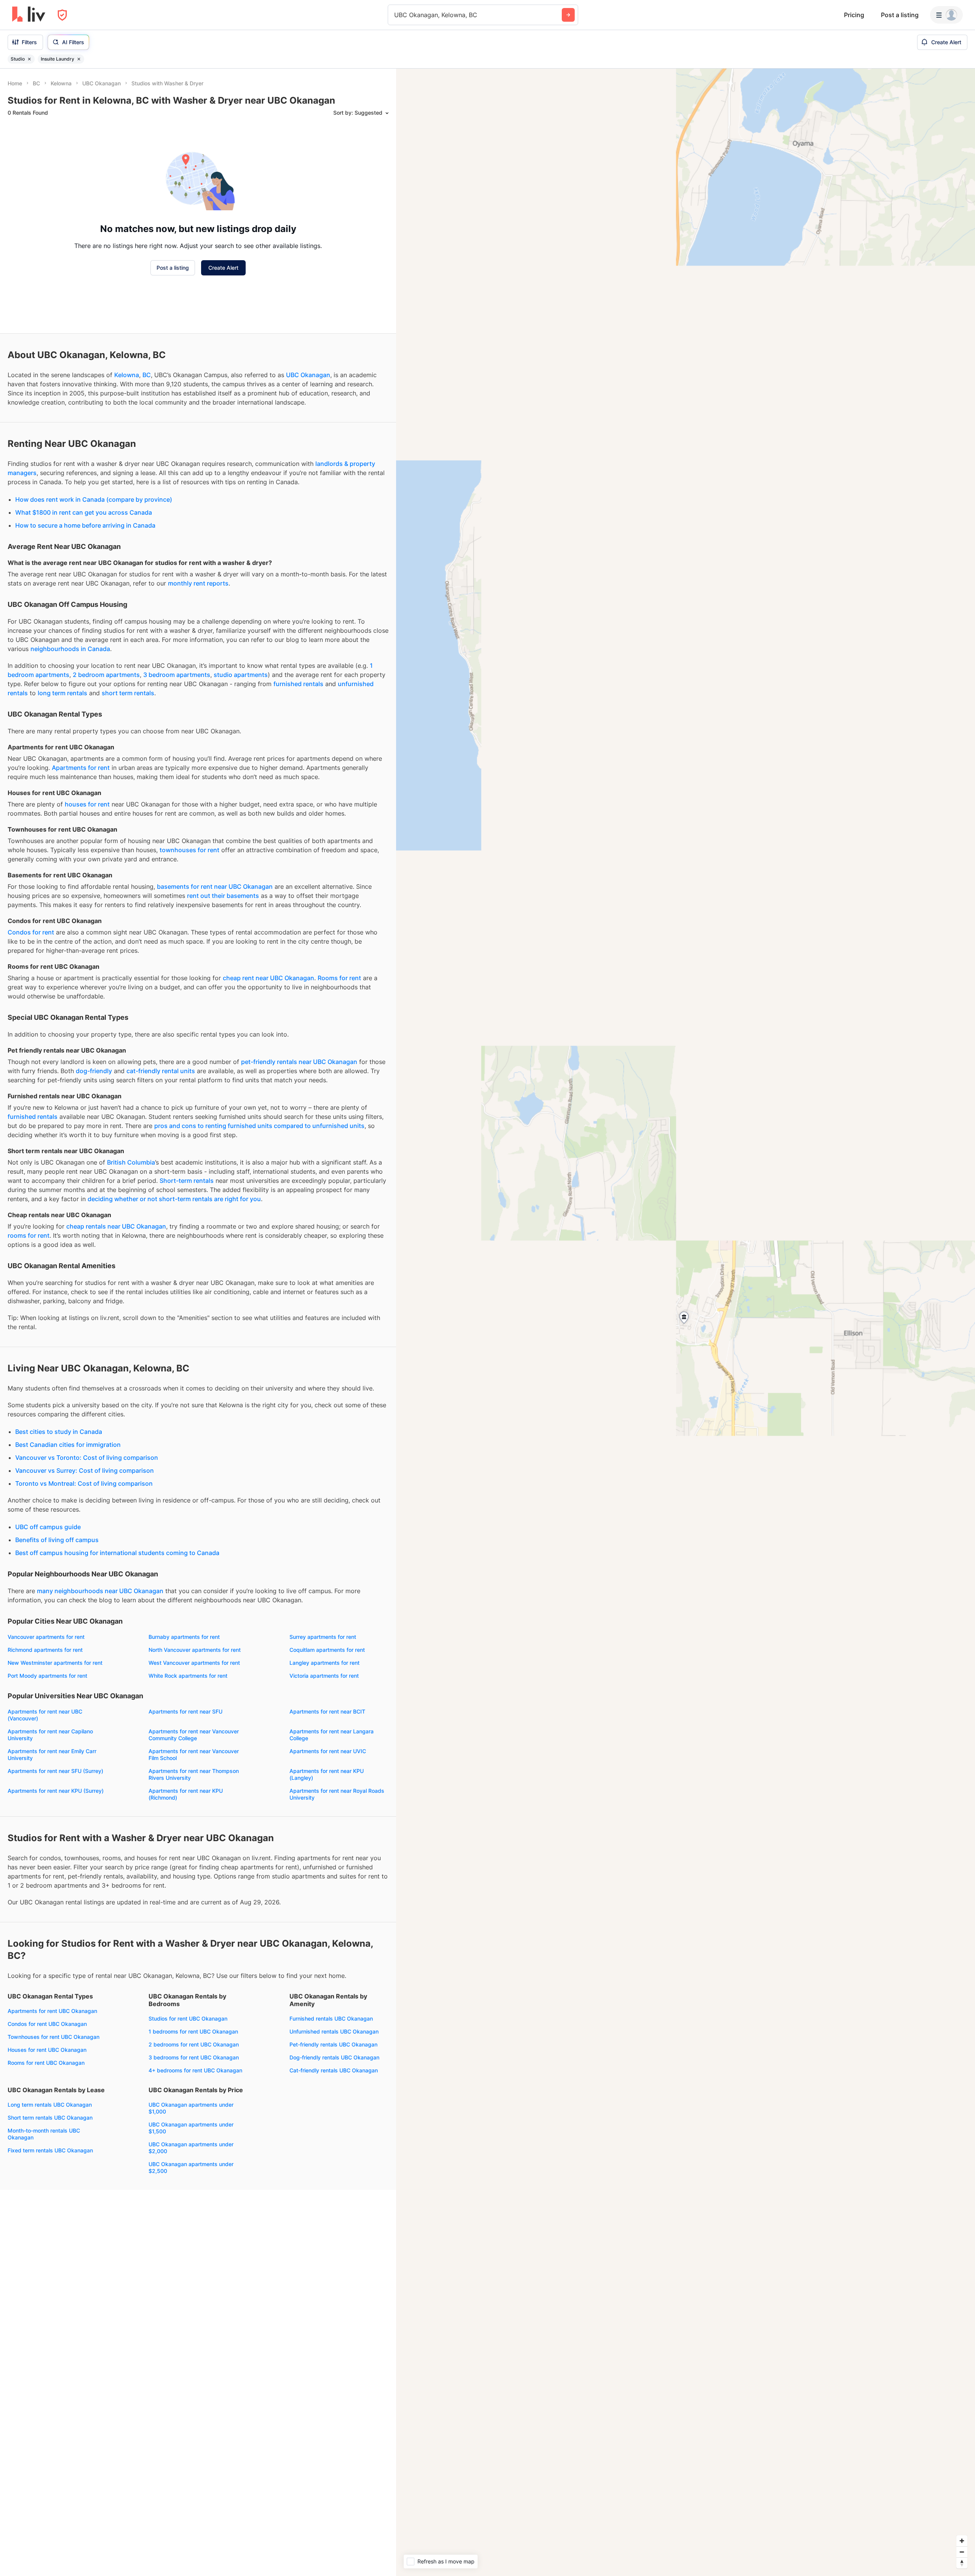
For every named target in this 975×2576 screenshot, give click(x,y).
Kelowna (127, 375)
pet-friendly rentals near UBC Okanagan (299, 1062)
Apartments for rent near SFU (185, 1711)
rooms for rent (29, 1235)
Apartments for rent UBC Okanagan (52, 2011)
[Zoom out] (962, 2552)
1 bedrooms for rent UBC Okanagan (193, 2031)
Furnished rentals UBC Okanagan (331, 2018)
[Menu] (946, 15)
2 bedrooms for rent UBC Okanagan (194, 2044)
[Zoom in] (962, 2541)
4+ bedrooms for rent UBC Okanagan (195, 2070)
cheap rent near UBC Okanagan (269, 978)
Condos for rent (31, 932)
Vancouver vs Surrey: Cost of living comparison (85, 1470)
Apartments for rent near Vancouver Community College (194, 1735)
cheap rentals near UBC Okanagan (116, 1226)
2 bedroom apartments (106, 675)
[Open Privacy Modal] (62, 15)
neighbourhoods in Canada (70, 649)
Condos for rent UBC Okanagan (47, 2024)
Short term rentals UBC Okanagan (50, 2118)
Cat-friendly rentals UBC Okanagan (334, 2070)
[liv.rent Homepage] (29, 15)
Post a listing (900, 15)
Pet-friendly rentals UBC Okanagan (333, 2044)
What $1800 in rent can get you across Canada (84, 512)
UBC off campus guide (48, 1527)
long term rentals (62, 693)
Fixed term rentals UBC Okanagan (50, 2150)
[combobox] (395, 15)
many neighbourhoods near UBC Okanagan (100, 1591)
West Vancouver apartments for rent (194, 1663)
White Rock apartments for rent (188, 1676)
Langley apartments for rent (324, 1663)
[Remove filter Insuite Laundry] (79, 59)
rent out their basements (223, 896)
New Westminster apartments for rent (55, 1663)
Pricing (854, 15)
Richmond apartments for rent (45, 1650)
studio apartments (241, 675)
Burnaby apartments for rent (184, 1637)
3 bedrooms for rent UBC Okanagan (194, 2057)
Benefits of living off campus (57, 1540)
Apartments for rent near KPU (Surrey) (56, 1791)
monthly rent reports (198, 583)
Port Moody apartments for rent (47, 1676)
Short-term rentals (187, 1181)
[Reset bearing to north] (962, 2563)
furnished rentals (298, 684)
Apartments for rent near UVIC (328, 1751)
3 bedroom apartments (177, 675)
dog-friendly (94, 1071)
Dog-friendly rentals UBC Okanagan (334, 2057)
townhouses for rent (189, 850)
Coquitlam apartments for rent (327, 1650)
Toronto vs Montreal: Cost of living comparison (84, 1483)
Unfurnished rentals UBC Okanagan (334, 2031)
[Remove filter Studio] (29, 59)
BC (147, 375)
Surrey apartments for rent (323, 1637)
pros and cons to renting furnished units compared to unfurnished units (259, 1126)
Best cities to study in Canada (59, 1432)
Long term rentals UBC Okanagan (50, 2105)
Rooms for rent (339, 978)
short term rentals (128, 693)
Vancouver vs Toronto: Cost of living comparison (87, 1458)
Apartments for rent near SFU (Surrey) (55, 1771)
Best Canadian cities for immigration (68, 1445)
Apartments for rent (81, 768)
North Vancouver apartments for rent (195, 1650)
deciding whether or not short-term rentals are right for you (174, 1199)
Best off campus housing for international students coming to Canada (117, 1553)
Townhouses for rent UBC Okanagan (54, 2037)
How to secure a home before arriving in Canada (85, 525)
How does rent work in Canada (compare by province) (94, 499)
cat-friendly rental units (161, 1071)
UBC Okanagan (308, 375)
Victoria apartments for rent (324, 1676)
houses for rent (87, 804)
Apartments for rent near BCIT (327, 1711)
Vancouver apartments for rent (46, 1637)
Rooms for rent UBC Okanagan (46, 2063)
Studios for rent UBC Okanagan (188, 2018)
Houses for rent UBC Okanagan (47, 2050)
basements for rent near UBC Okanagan (215, 886)
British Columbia (131, 1162)
